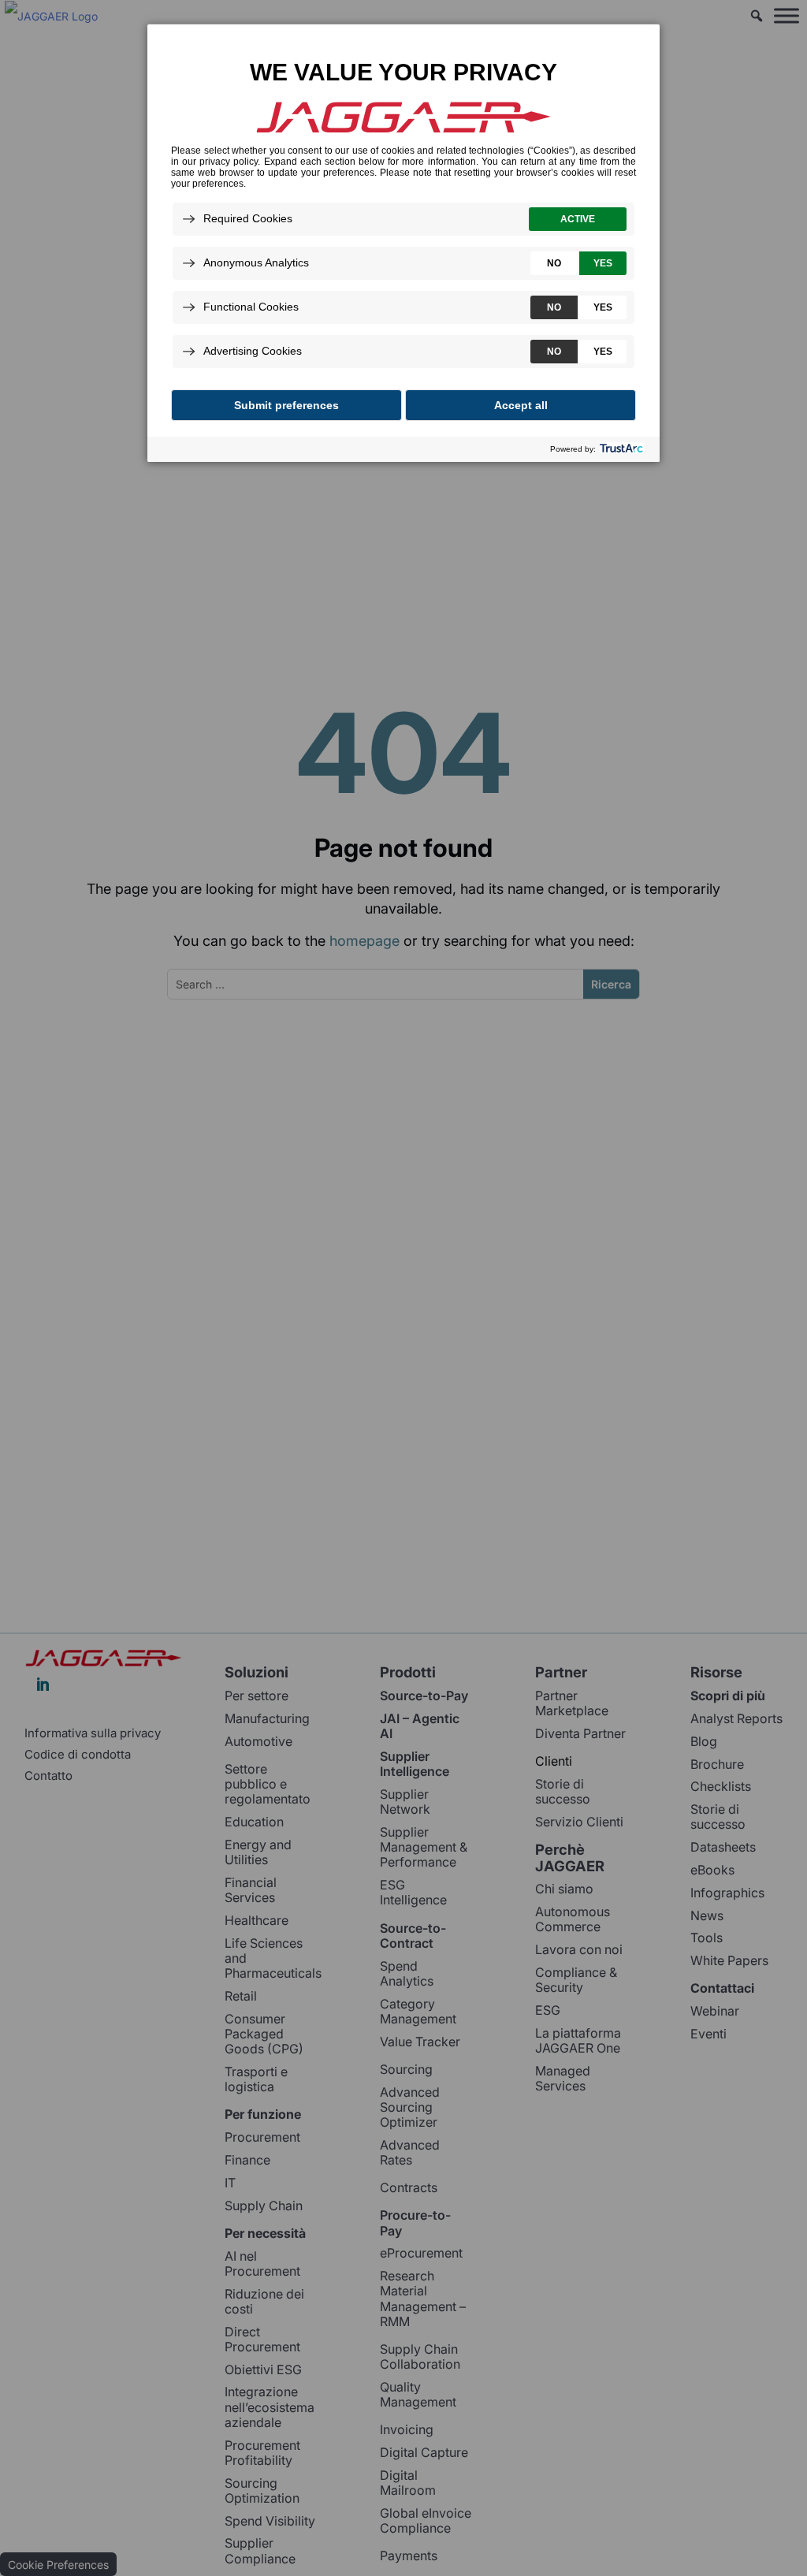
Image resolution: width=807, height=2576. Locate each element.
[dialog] (403, 242)
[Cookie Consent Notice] (403, 243)
